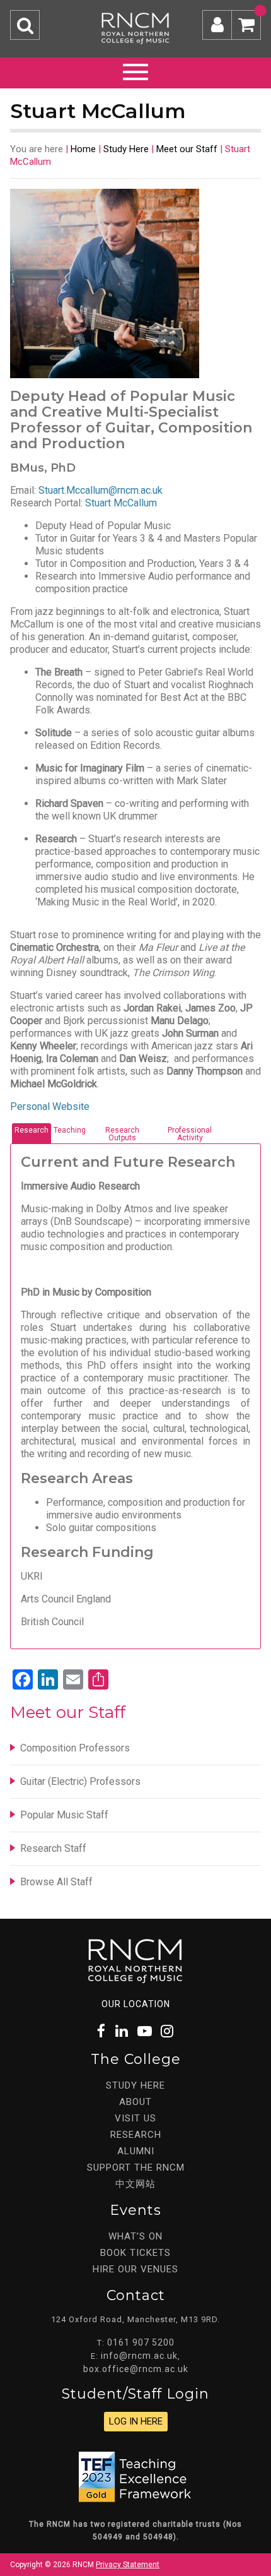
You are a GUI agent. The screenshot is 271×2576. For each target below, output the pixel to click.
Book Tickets (135, 2253)
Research (32, 1130)
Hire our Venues (135, 2269)
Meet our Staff (187, 149)
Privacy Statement (128, 2565)
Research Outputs (122, 1134)
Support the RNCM (136, 2168)
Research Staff (53, 1848)
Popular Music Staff (64, 1815)
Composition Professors (75, 1748)
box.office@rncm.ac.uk (136, 2369)
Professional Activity (190, 1134)
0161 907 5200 (141, 2342)
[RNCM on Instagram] (168, 2031)
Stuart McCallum (121, 503)
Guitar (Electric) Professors (80, 1781)
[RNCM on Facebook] (102, 2031)
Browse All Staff (56, 1882)
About (135, 2102)
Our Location (136, 2004)
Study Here (126, 149)
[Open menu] (135, 70)
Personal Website (50, 1106)
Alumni (136, 2151)
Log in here (136, 2421)
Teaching (70, 1130)
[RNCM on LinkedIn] (122, 2031)
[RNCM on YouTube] (145, 2031)
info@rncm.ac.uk (139, 2356)
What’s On (135, 2236)
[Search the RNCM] (25, 25)
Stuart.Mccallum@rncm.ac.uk (101, 490)
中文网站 (135, 2184)
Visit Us (135, 2118)
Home (83, 149)
